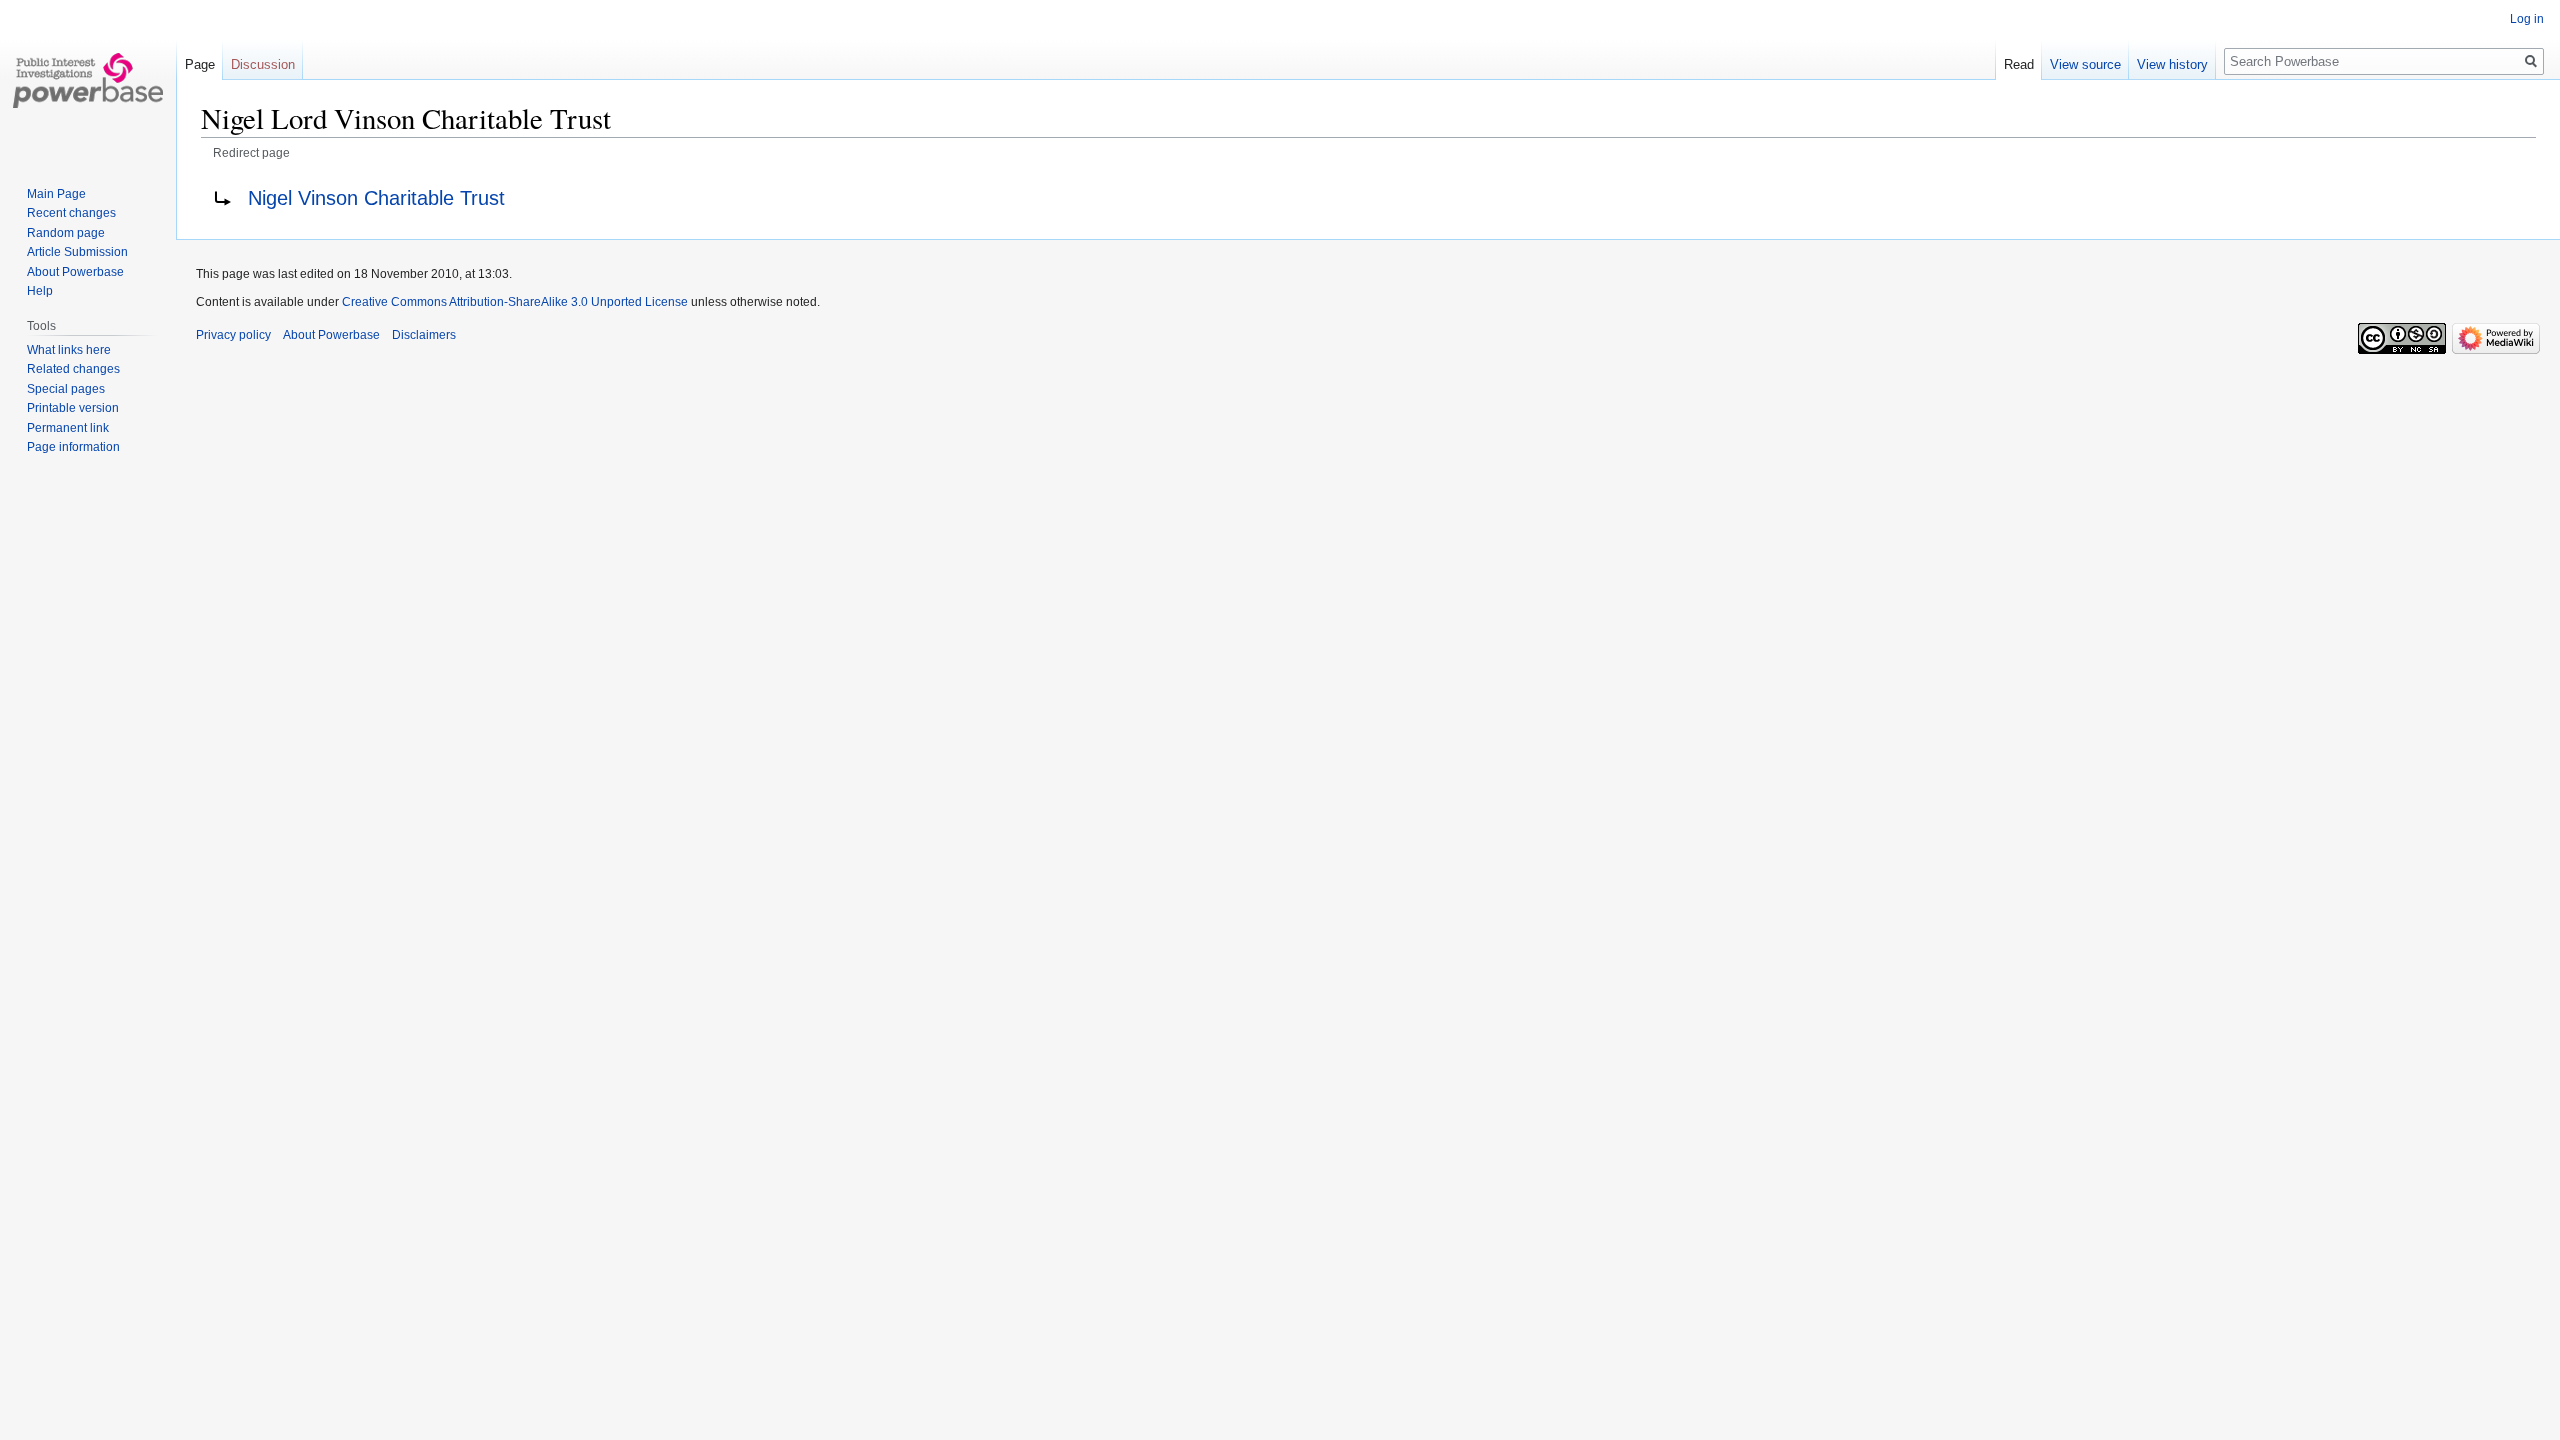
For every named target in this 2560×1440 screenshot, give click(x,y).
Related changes (73, 369)
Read (2019, 64)
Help (40, 291)
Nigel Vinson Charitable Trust (376, 198)
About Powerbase (75, 272)
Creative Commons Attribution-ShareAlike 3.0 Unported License (515, 302)
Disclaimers (424, 335)
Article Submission (77, 252)
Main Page (56, 194)
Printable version (73, 408)
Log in (2527, 19)
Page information (73, 447)
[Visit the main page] (88, 80)
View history (2172, 64)
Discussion (263, 64)
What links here (69, 350)
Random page (66, 233)
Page (200, 64)
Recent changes (71, 213)
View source (2085, 64)
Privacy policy (233, 335)
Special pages (66, 389)
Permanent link (68, 428)
